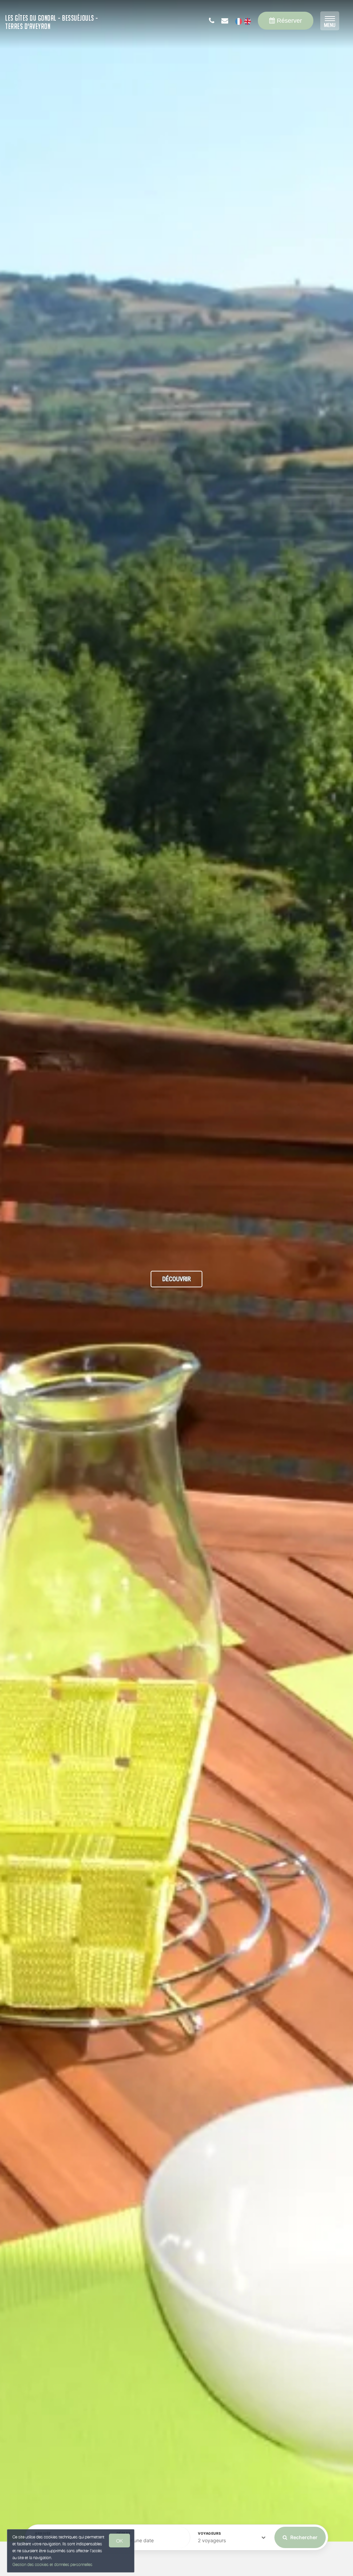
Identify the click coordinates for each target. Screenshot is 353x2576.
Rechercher (303, 2537)
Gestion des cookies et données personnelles (52, 2564)
